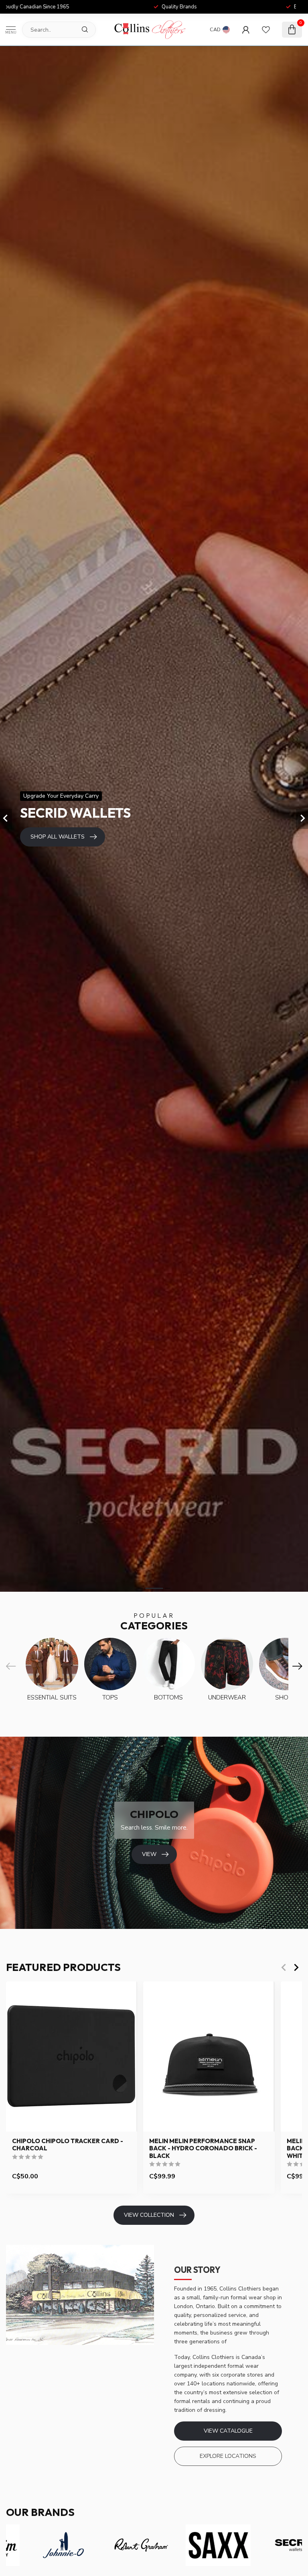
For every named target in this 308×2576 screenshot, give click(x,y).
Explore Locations (228, 2456)
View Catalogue (228, 2431)
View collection (149, 2215)
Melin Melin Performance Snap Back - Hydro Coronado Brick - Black (203, 2149)
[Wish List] (266, 30)
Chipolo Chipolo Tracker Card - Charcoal (68, 2145)
